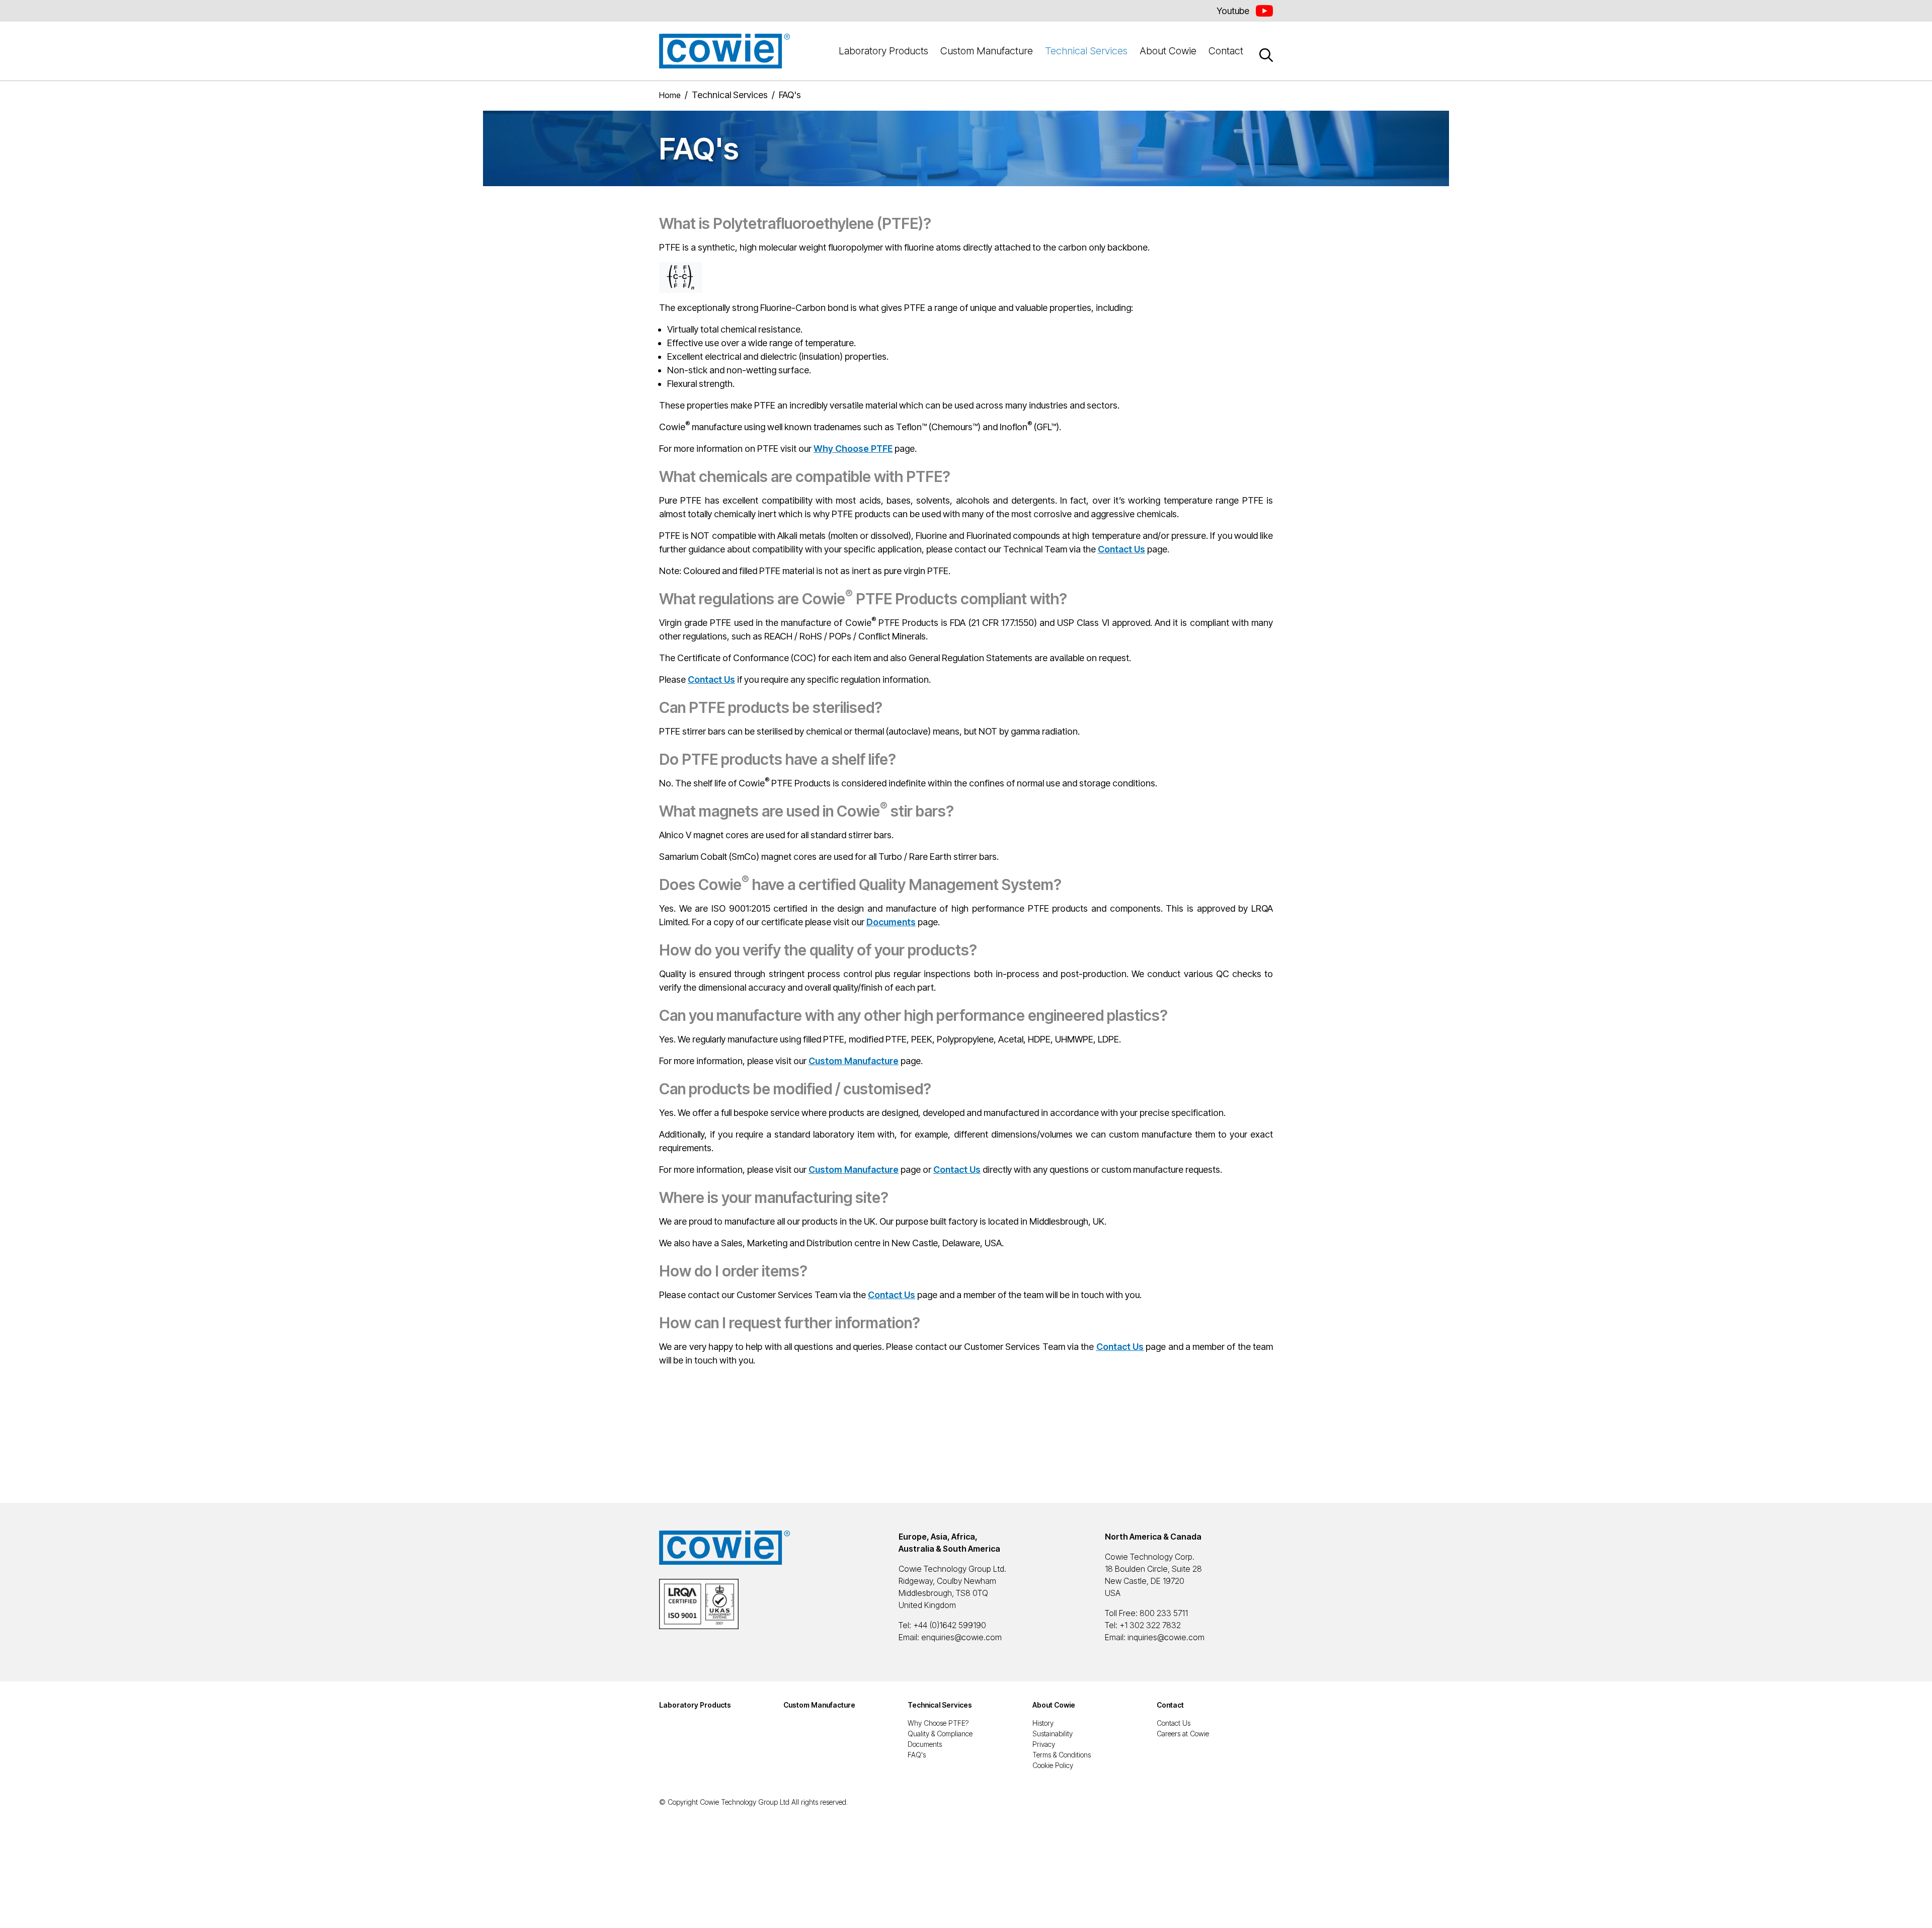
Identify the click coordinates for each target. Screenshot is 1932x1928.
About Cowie (1168, 51)
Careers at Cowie (1183, 1734)
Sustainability (1053, 1734)
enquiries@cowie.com (961, 1637)
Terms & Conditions (1062, 1755)
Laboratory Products (883, 51)
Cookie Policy (1053, 1765)
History (1043, 1723)
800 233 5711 (1164, 1613)
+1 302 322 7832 (1150, 1625)
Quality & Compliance (940, 1734)
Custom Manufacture (987, 51)
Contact (1226, 51)
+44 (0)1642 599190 (950, 1625)
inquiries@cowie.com (1166, 1637)
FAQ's (917, 1755)
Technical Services (1086, 51)
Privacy (1044, 1744)
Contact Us (1174, 1723)
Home (670, 95)
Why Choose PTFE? (938, 1723)
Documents (925, 1744)
